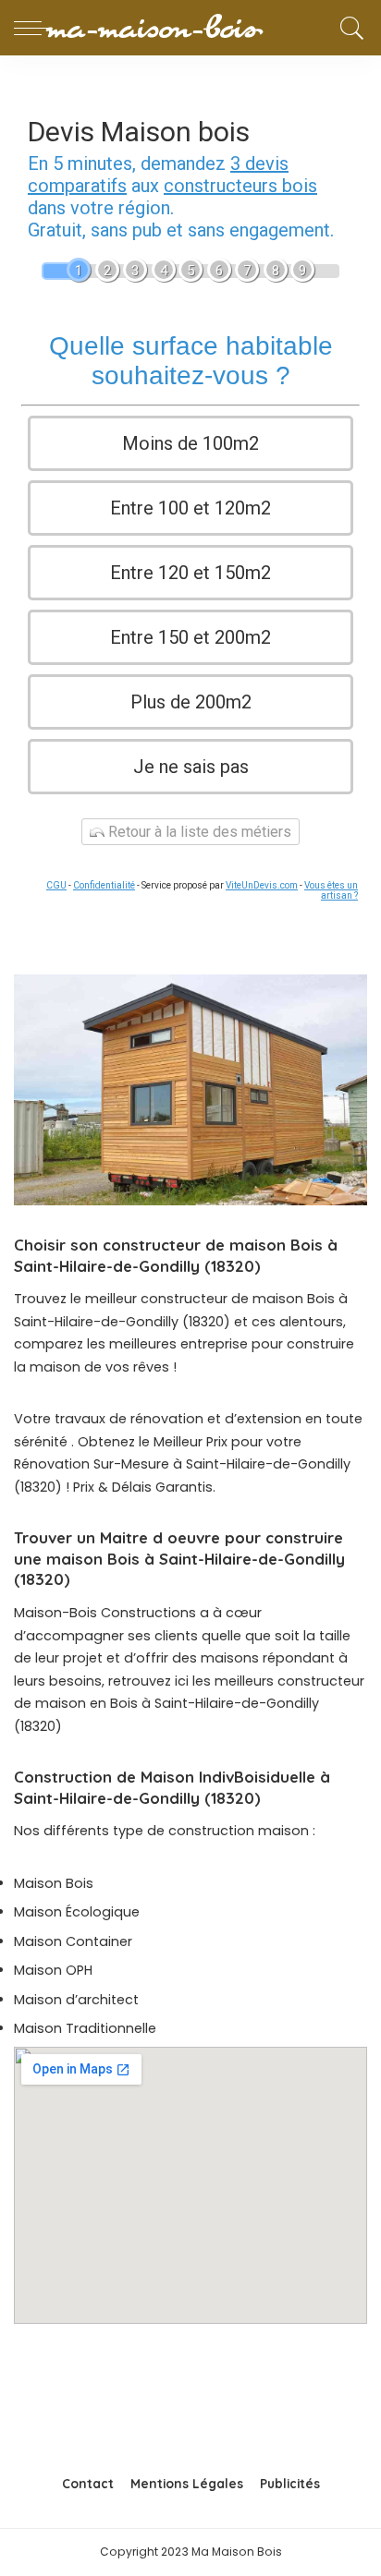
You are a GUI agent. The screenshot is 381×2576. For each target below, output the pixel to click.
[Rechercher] (349, 28)
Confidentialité (104, 885)
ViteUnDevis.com (262, 885)
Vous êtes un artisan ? (331, 890)
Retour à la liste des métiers (198, 832)
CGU (56, 885)
